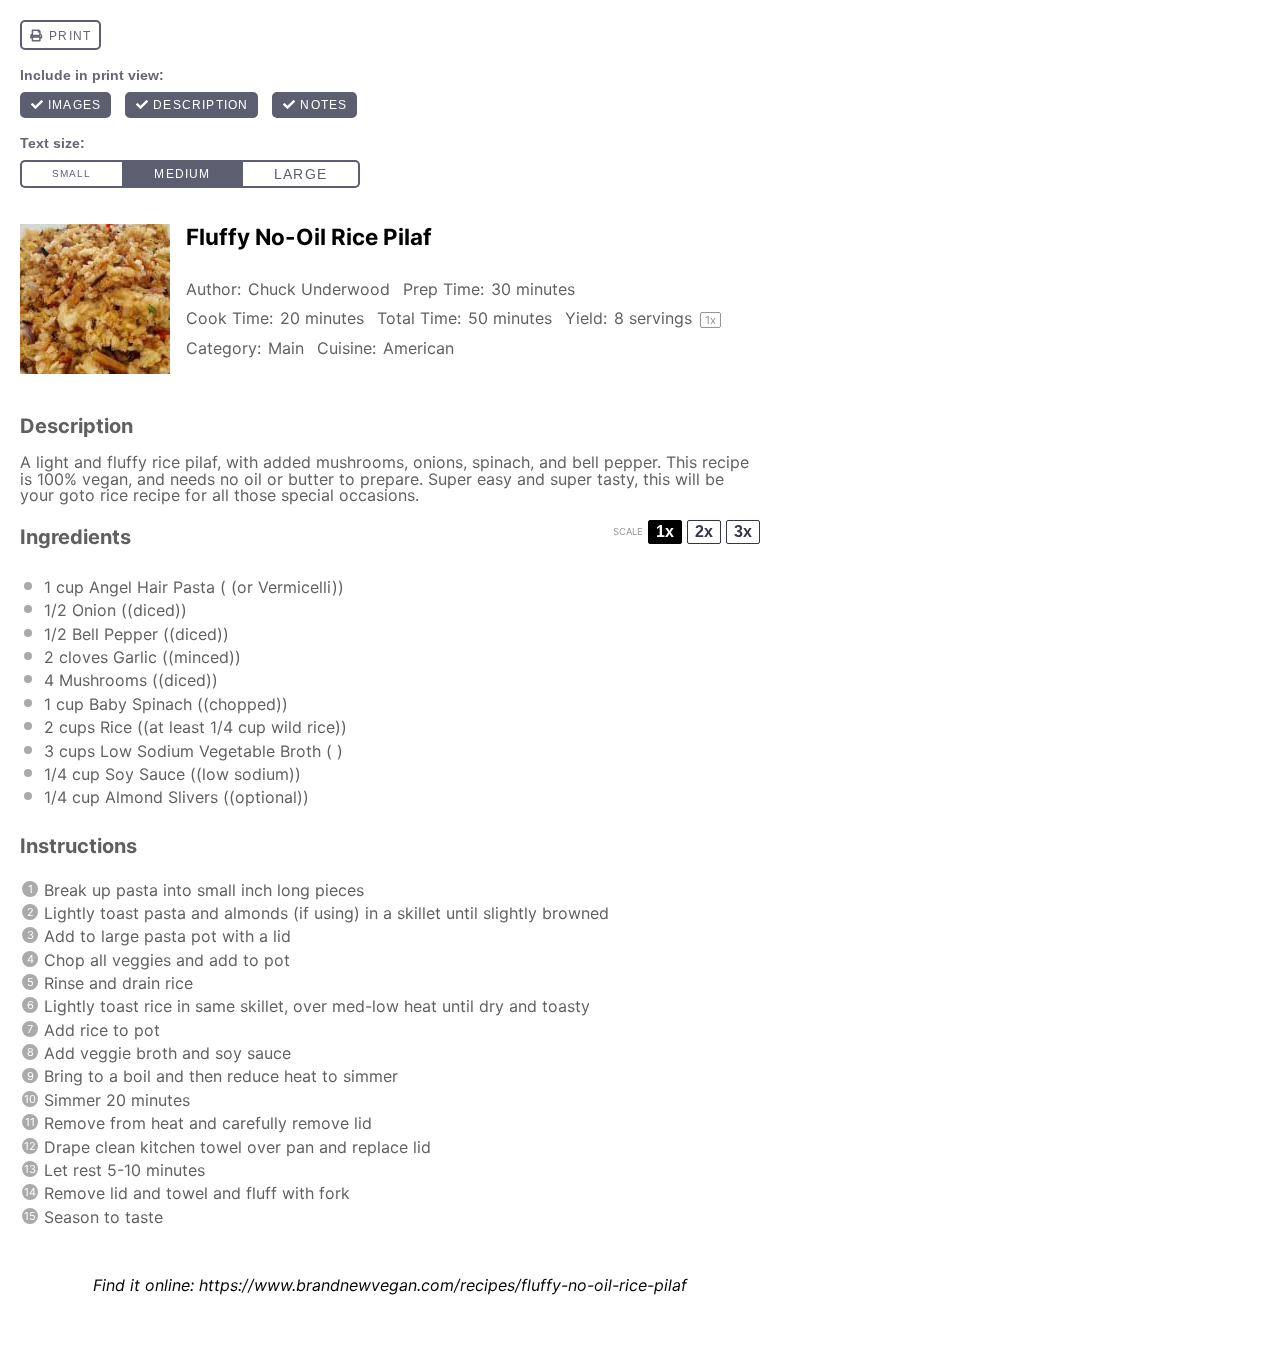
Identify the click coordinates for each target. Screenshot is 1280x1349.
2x (704, 531)
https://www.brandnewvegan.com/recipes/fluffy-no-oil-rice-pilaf (443, 1285)
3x (743, 531)
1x (665, 531)
